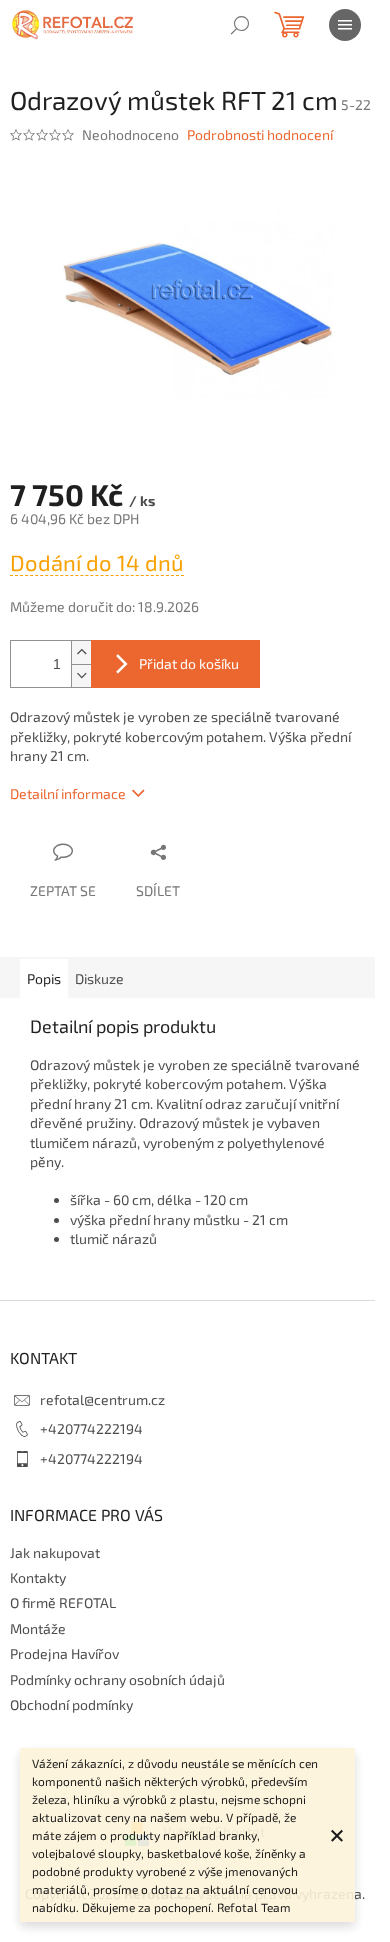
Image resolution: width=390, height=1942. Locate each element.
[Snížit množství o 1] (81, 675)
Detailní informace (68, 793)
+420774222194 (91, 1428)
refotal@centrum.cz (102, 1399)
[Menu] (345, 25)
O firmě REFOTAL (63, 1602)
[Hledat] (240, 25)
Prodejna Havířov (64, 1653)
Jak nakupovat (55, 1552)
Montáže (38, 1628)
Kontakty (38, 1577)
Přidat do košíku (189, 663)
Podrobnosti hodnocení (260, 134)
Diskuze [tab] (99, 978)
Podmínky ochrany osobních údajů (117, 1679)
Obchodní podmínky (71, 1704)
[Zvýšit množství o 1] (81, 652)
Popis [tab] (44, 978)
